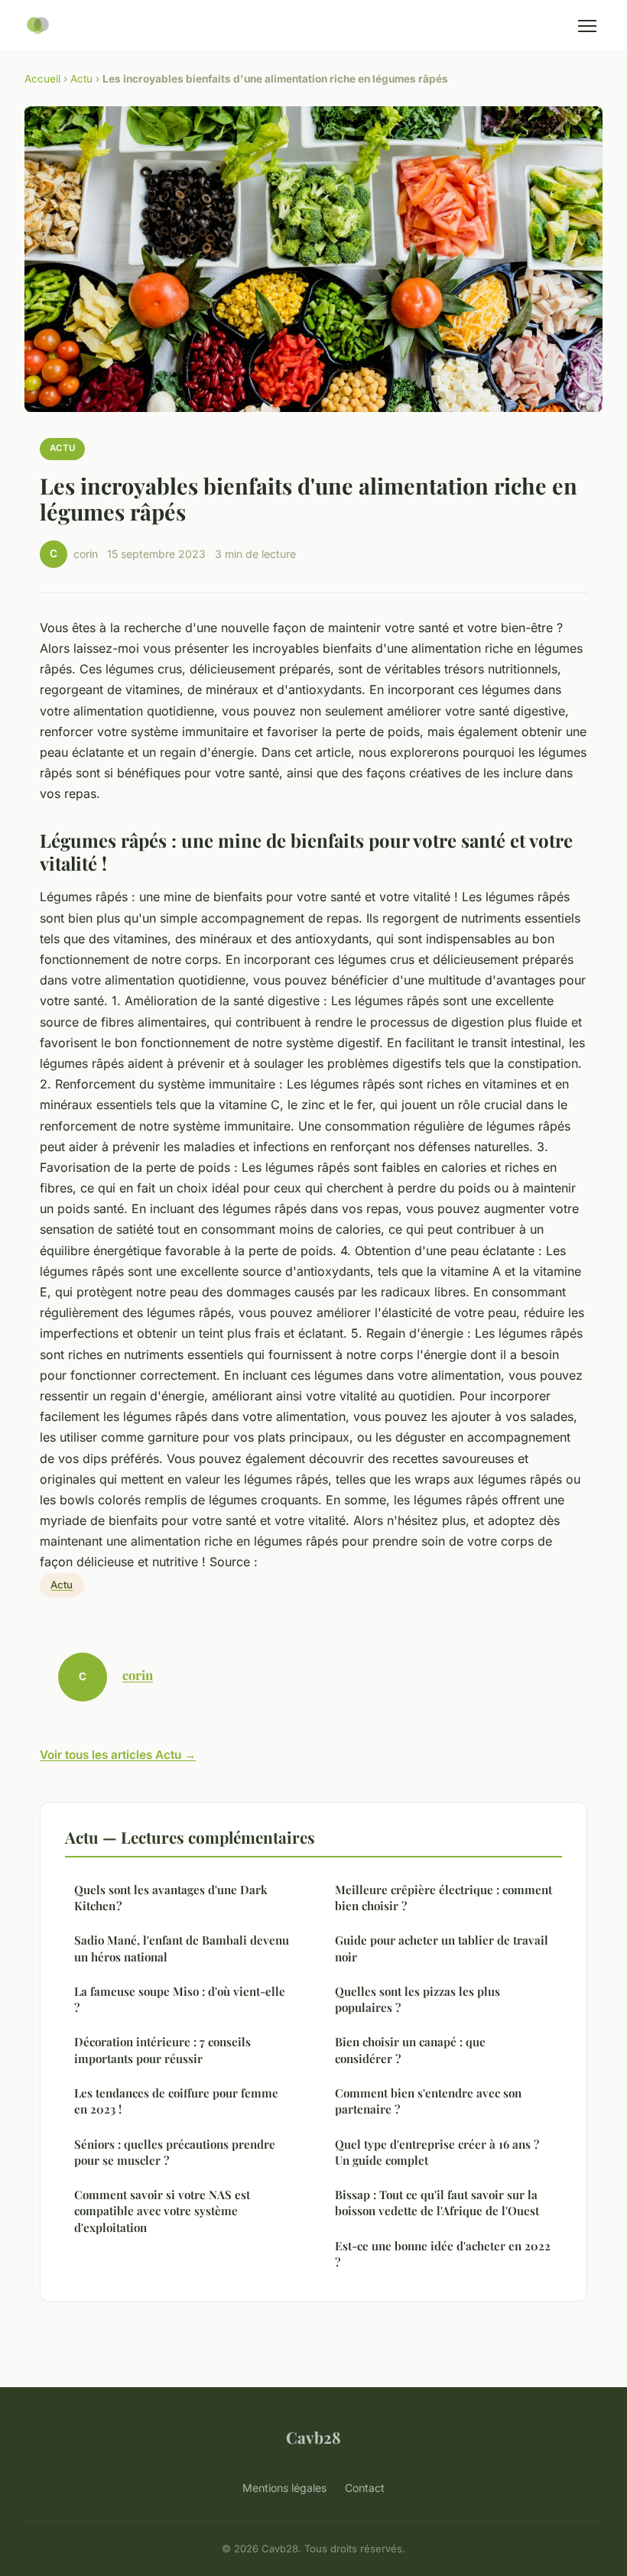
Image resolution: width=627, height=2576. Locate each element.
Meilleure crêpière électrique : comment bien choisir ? (443, 1898)
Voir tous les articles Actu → (118, 1755)
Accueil (42, 79)
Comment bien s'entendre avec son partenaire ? (428, 2101)
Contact (365, 2488)
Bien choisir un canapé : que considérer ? (410, 2050)
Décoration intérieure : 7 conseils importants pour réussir (162, 2050)
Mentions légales (284, 2488)
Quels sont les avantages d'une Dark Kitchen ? (171, 1898)
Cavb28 (313, 2437)
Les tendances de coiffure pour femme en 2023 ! (176, 2101)
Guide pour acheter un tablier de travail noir (442, 1948)
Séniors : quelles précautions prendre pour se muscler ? (175, 2152)
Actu (81, 79)
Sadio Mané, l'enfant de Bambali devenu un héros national (182, 1948)
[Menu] (587, 26)
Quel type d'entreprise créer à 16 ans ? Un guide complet (437, 2152)
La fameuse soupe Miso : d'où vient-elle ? (180, 1999)
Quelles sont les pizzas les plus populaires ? (417, 1999)
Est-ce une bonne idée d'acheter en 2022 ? (443, 2254)
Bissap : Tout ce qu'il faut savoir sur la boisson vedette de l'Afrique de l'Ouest (437, 2203)
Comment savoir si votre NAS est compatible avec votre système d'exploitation (162, 2211)
